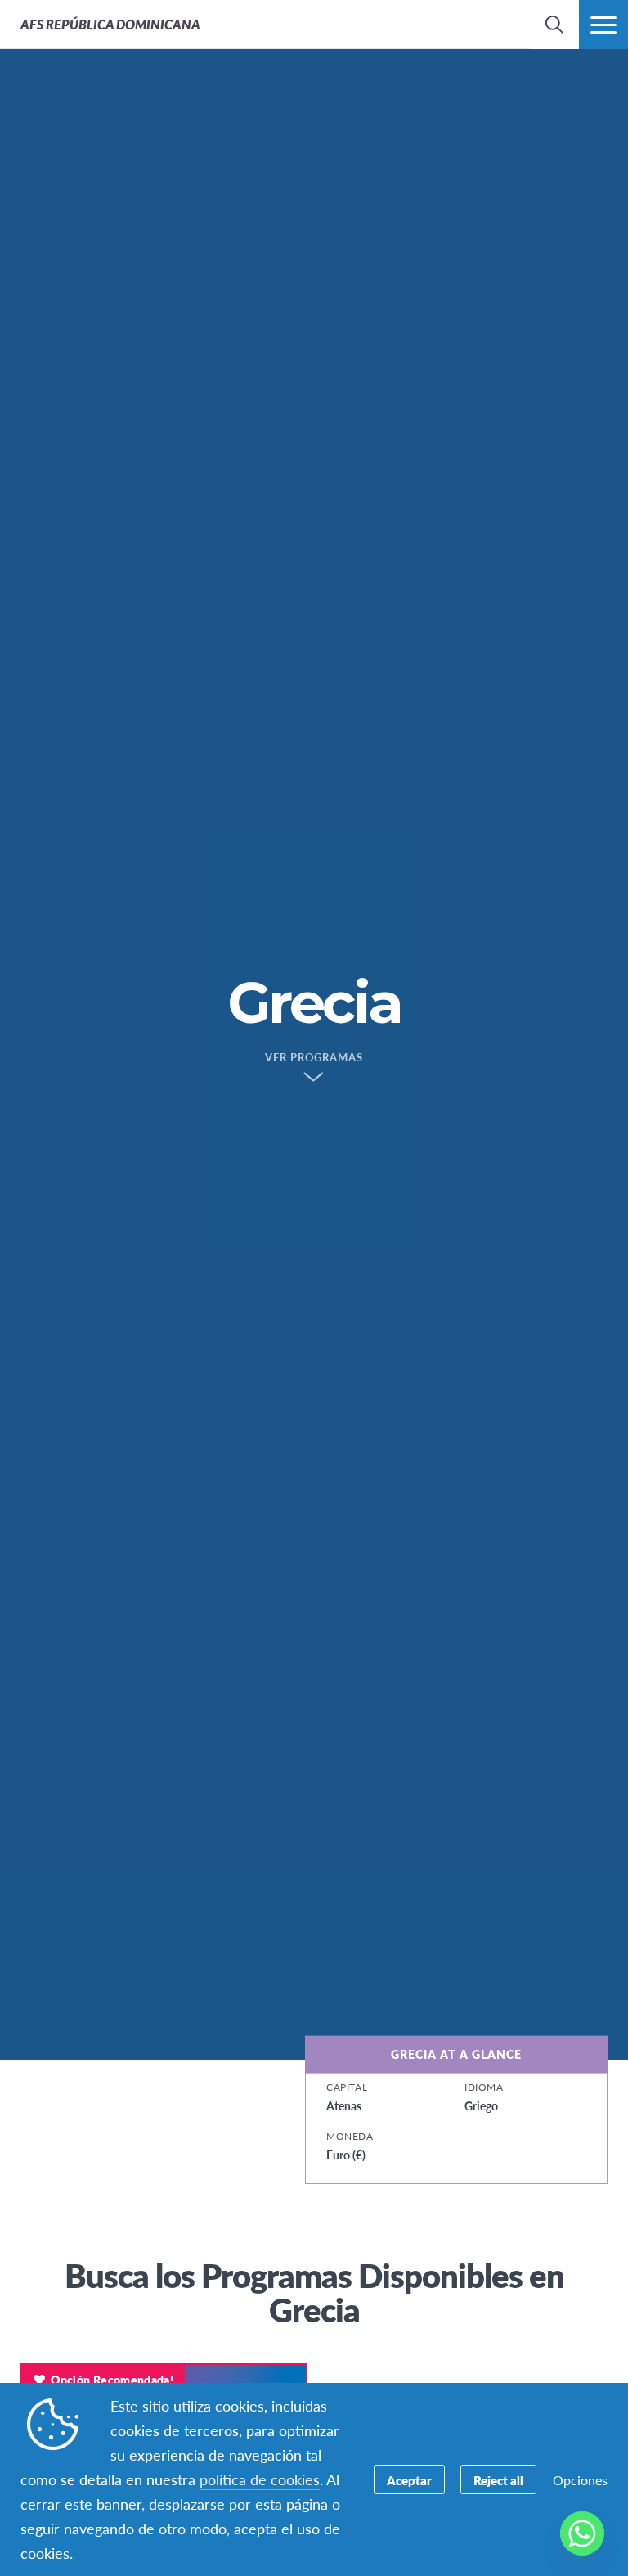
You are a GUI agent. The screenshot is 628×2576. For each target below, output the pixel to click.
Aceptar (409, 2480)
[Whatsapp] (582, 2533)
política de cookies (260, 2479)
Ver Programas (314, 1058)
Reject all (498, 2480)
